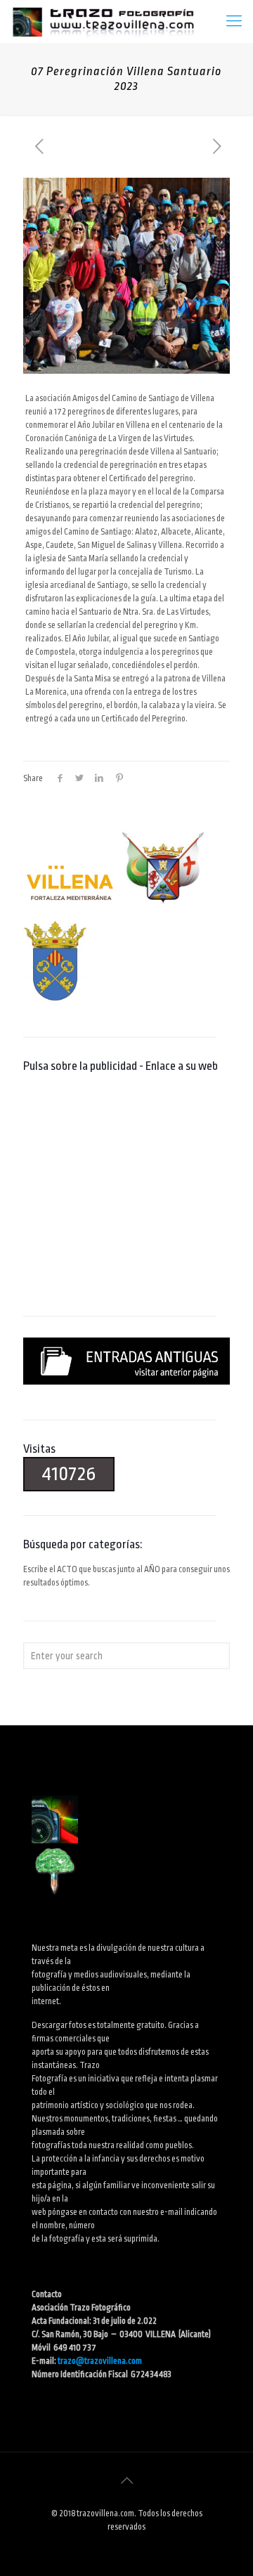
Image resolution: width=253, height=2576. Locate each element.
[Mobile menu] (234, 21)
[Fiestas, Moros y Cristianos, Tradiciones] (103, 21)
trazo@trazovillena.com (100, 2361)
